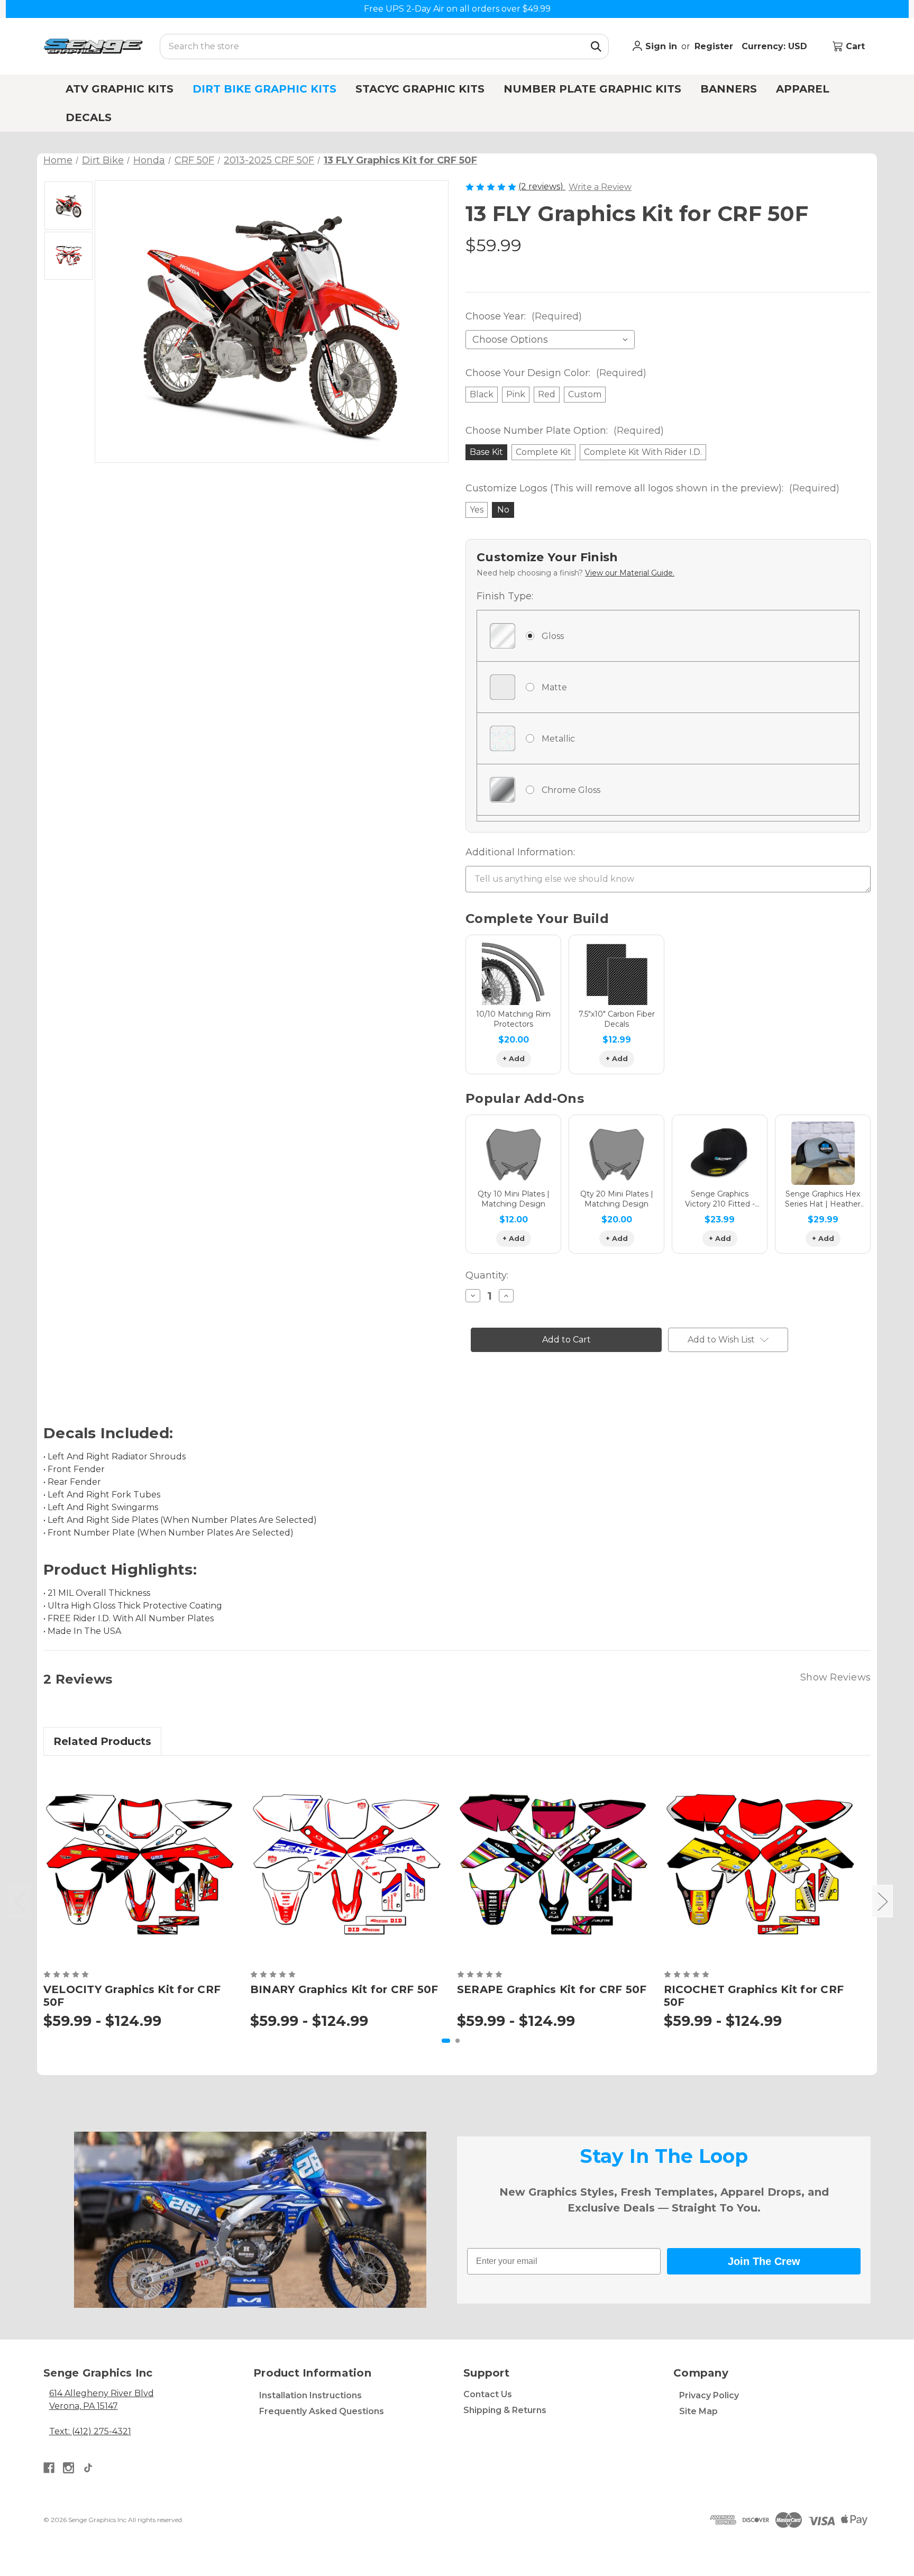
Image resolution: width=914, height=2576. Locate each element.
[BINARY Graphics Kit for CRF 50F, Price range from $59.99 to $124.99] (347, 1865)
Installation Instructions (310, 2395)
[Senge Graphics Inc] (93, 46)
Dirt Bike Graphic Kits (264, 89)
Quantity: (487, 1275)
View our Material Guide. (630, 573)
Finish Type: (505, 596)
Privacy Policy (709, 2395)
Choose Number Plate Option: (565, 431)
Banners (729, 89)
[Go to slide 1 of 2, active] (446, 2041)
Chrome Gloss (571, 790)
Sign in (660, 46)
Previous (19, 1901)
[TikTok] (88, 2468)
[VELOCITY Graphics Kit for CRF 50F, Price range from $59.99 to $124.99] (140, 1865)
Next (882, 1901)
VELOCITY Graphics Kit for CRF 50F (132, 1996)
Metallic (558, 739)
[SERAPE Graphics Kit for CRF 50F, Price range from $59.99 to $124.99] (554, 1865)
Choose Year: (524, 316)
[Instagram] (68, 2468)
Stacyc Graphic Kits (420, 89)
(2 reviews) (542, 186)
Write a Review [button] (600, 187)
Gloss (553, 636)
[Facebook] (49, 2468)
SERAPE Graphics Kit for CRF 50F (552, 1989)
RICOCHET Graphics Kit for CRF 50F (754, 1996)
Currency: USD (776, 46)
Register (714, 46)
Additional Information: (520, 852)
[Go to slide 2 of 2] (458, 2041)
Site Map (698, 2411)
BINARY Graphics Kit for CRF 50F (344, 1989)
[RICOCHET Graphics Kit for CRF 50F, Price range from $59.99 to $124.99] (761, 1865)
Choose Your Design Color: (556, 373)
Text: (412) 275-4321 (90, 2431)
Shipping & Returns (505, 2410)
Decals (89, 117)
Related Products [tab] (102, 1741)
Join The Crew (764, 2261)
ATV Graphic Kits (120, 89)
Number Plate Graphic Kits (592, 89)
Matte (554, 687)
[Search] (596, 47)
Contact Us (488, 2394)
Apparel (803, 89)
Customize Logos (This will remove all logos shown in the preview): (652, 488)
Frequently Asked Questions (322, 2411)
